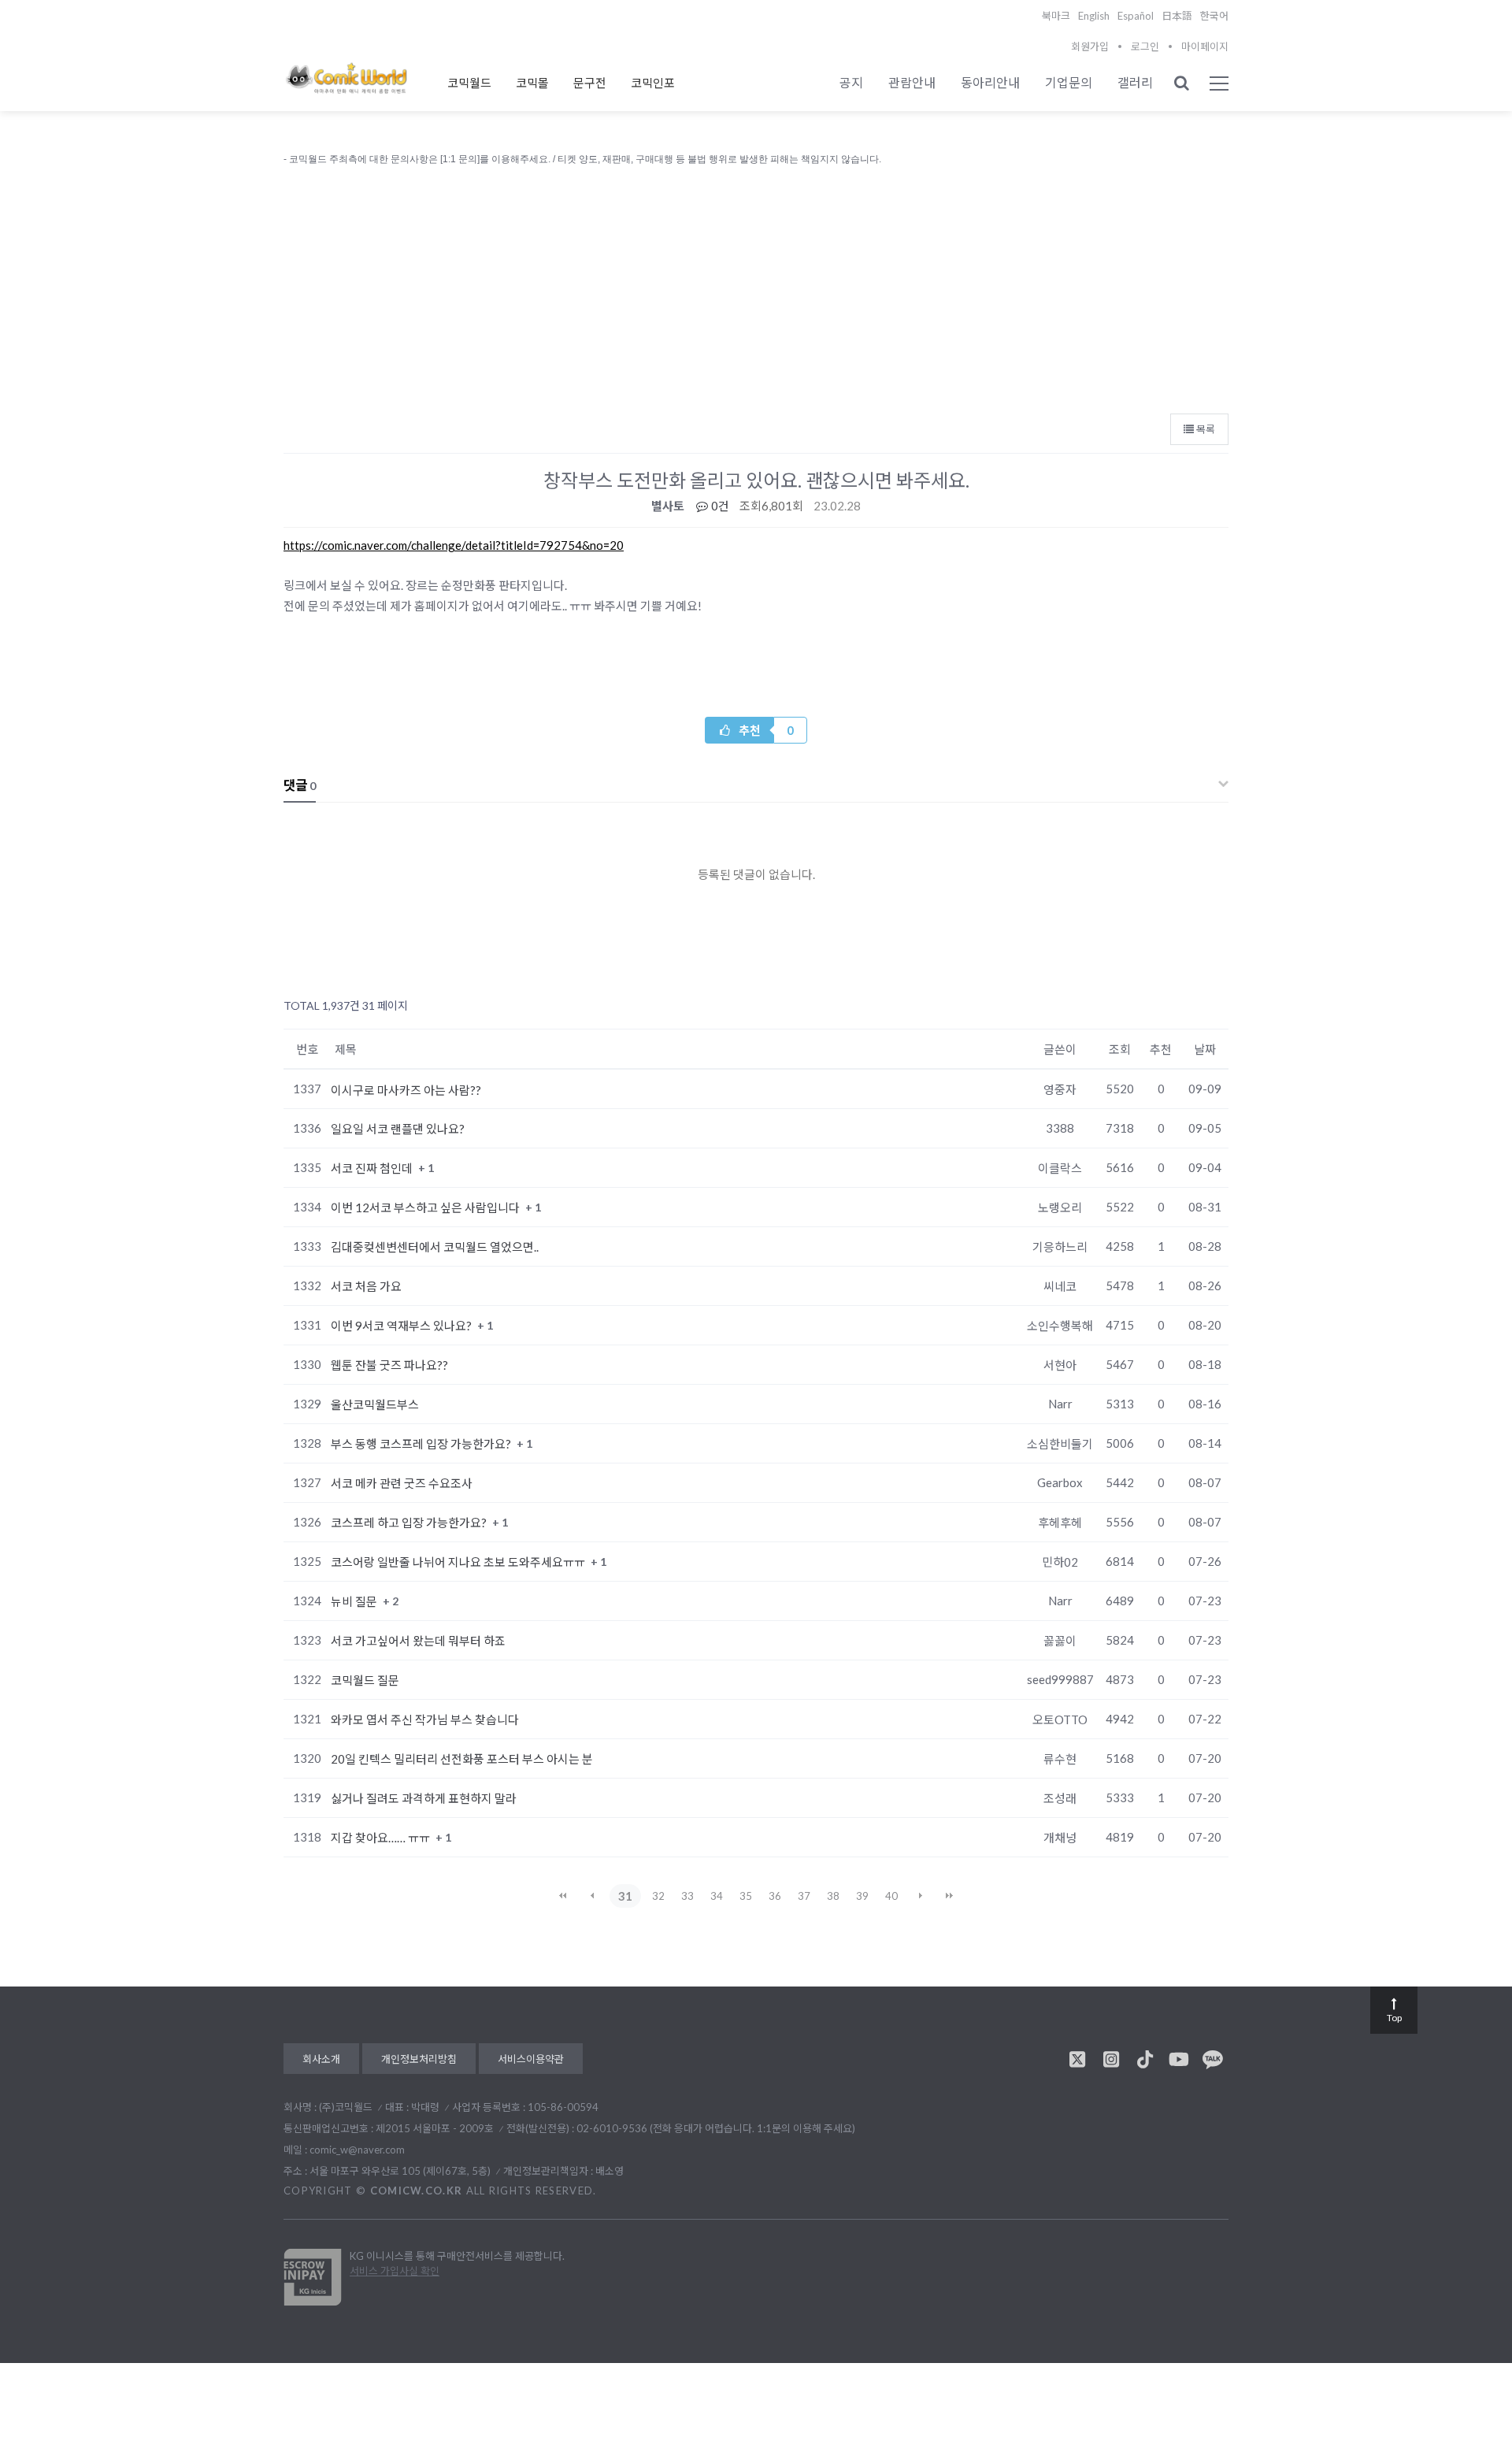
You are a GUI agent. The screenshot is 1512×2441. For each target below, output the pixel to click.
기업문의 (1069, 82)
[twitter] (1077, 2059)
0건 (719, 506)
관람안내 (912, 82)
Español (1136, 16)
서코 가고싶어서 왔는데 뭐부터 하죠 (418, 1641)
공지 (851, 82)
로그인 (1145, 46)
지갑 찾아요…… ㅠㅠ (382, 1838)
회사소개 (321, 2059)
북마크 (1056, 16)
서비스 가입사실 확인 (395, 2271)
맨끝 (950, 1896)
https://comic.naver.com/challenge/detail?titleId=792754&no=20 (454, 545)
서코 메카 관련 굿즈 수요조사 (402, 1483)
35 (746, 1896)
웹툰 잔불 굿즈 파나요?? (389, 1365)
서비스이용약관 (531, 2059)
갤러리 (1135, 82)
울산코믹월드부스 (375, 1404)
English (1094, 16)
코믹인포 (653, 83)
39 (862, 1896)
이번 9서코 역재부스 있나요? (402, 1326)
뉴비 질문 (355, 1601)
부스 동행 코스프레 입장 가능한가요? (422, 1444)
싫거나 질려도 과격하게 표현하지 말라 (424, 1798)
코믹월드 (469, 83)
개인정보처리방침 (419, 2059)
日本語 (1177, 16)
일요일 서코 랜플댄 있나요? (398, 1129)
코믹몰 (532, 83)
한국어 (1214, 16)
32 (658, 1896)
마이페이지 (1205, 46)
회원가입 (1090, 46)
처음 (563, 1896)
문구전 (590, 83)
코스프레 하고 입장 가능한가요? (410, 1523)
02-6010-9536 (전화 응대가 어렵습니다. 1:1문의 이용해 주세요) (716, 2128)
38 (833, 1896)
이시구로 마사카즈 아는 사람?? (406, 1089)
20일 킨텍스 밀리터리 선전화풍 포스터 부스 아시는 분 (462, 1759)
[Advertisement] (756, 286)
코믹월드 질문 (365, 1680)
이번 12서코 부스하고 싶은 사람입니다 (426, 1208)
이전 (592, 1896)
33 (687, 1896)
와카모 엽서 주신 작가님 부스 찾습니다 (425, 1719)
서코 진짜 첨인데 (373, 1168)
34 (717, 1896)
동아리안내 (990, 82)
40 (891, 1896)
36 (775, 1896)
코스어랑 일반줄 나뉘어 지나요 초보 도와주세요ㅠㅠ (459, 1562)
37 (804, 1896)
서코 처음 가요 (366, 1286)
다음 (921, 1896)
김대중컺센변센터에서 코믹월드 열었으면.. (435, 1247)
